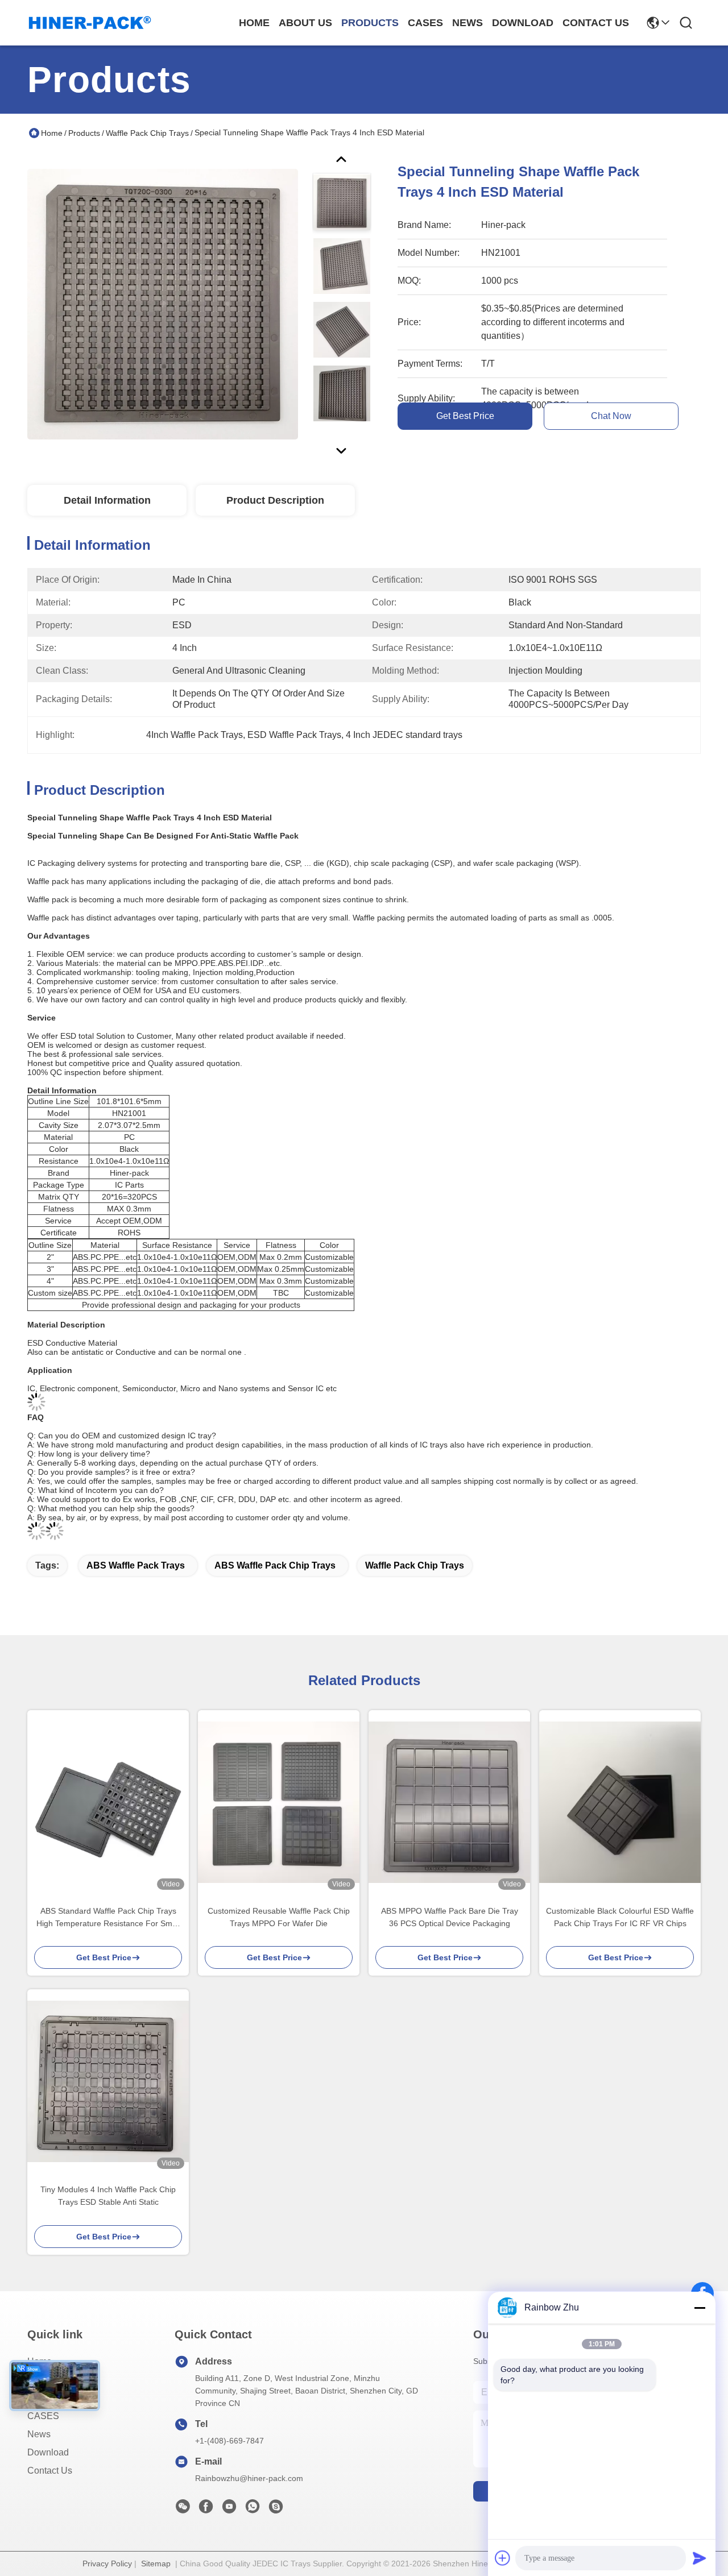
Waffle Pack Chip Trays (147, 133)
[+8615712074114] (276, 2509)
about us (305, 23)
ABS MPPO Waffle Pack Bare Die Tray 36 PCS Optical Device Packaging (450, 1917)
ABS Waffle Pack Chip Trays (275, 1565)
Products (84, 133)
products (370, 23)
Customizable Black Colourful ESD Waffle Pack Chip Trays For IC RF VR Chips (620, 1917)
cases (425, 23)
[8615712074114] (253, 2509)
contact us (596, 23)
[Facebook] (206, 2509)
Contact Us (50, 2471)
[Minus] (700, 2308)
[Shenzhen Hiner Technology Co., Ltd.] (90, 23)
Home (254, 23)
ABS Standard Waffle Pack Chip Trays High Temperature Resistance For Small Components (108, 1918)
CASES (43, 2416)
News (39, 2434)
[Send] (700, 2558)
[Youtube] (229, 2509)
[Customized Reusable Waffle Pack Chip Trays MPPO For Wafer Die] (279, 1802)
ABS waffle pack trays (136, 1565)
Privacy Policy (107, 2563)
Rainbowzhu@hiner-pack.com (249, 2478)
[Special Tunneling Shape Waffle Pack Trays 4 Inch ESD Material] (163, 304)
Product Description (275, 500)
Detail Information (107, 500)
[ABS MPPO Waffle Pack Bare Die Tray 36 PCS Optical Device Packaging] (449, 1802)
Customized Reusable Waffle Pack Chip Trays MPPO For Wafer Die (279, 1917)
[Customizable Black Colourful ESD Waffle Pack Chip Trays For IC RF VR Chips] (620, 1802)
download (523, 23)
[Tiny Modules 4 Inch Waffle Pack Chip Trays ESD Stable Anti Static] (108, 2081)
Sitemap (156, 2563)
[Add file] (503, 2558)
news (468, 23)
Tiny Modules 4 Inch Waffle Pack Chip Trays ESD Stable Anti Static (108, 2196)
